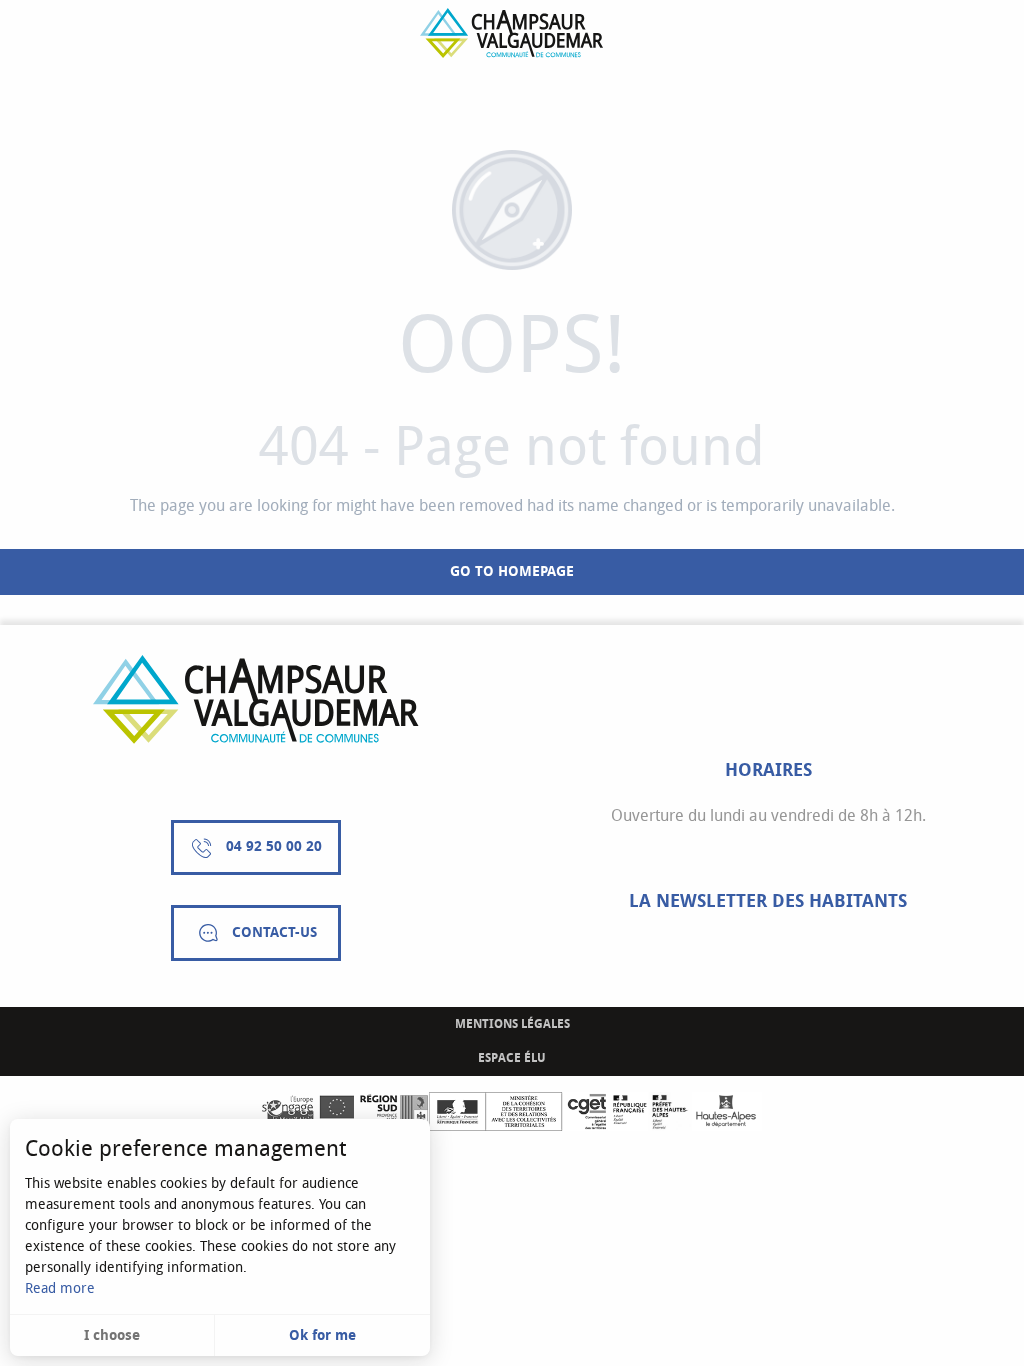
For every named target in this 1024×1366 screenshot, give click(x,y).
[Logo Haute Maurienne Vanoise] (256, 699)
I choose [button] (112, 1335)
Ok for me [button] (322, 1335)
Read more (60, 1288)
